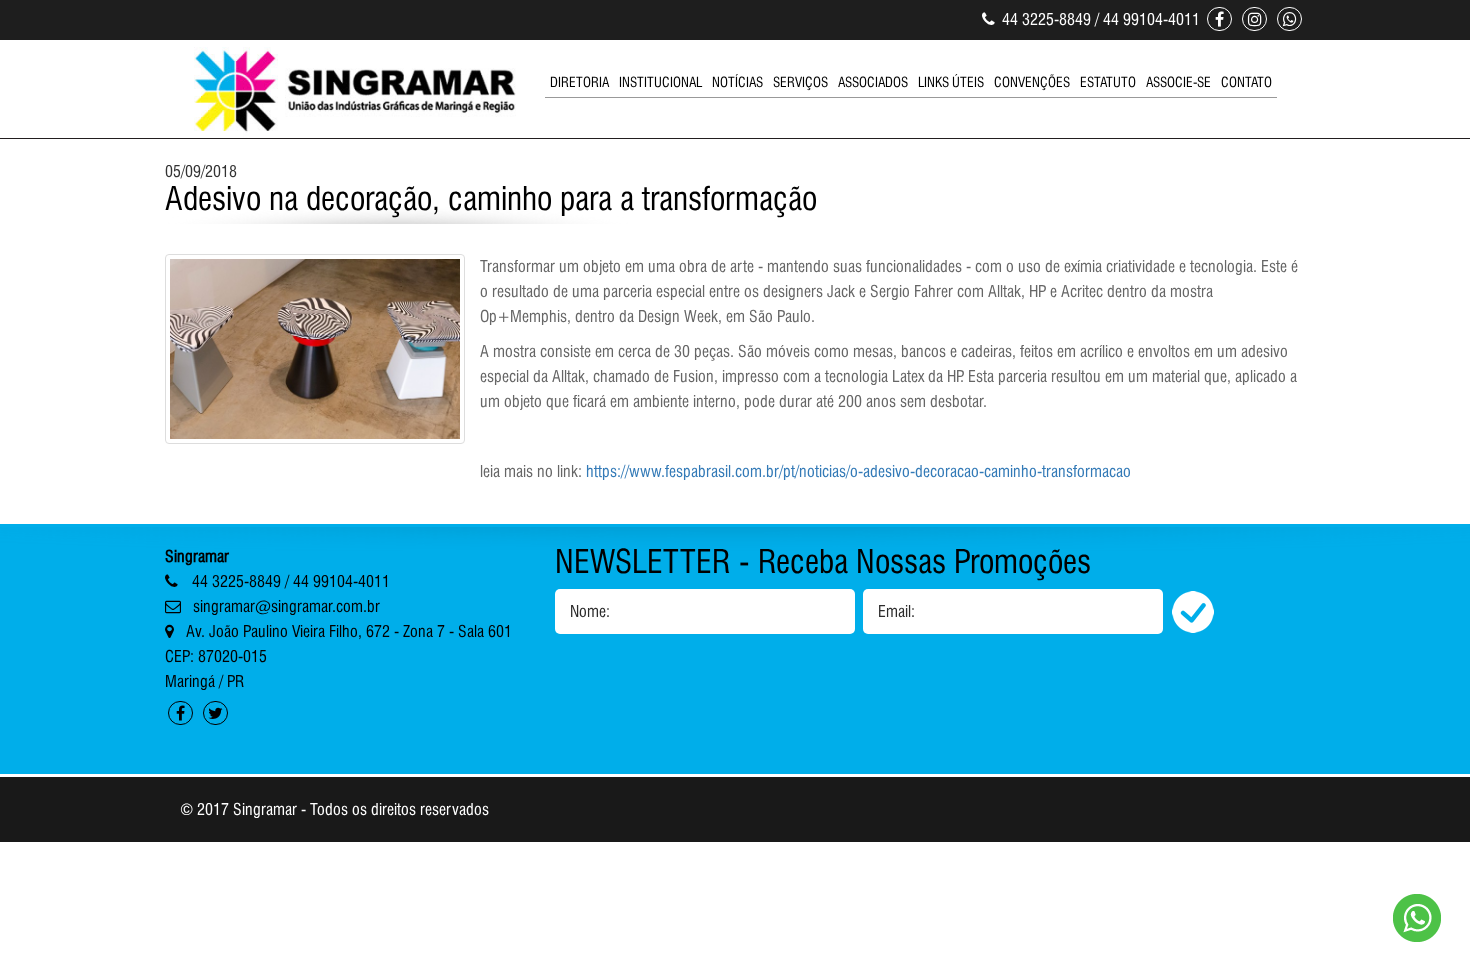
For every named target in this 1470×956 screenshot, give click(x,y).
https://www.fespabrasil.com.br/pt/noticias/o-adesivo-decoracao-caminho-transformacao (858, 471)
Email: (896, 611)
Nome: (590, 611)
